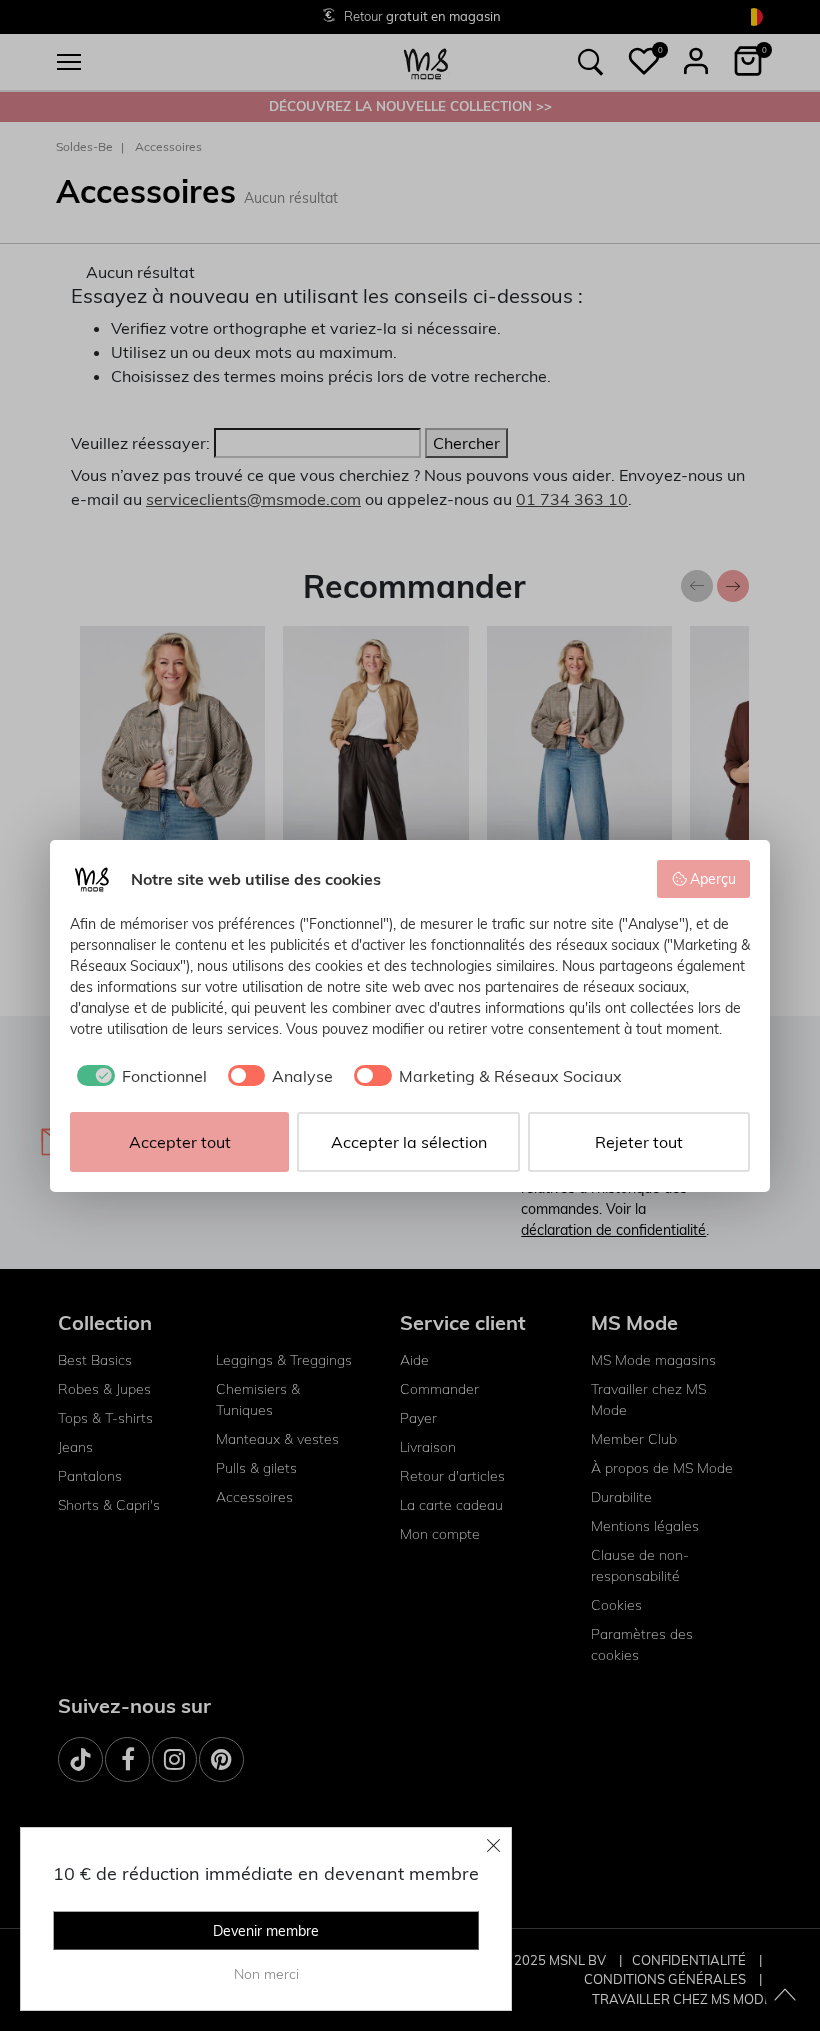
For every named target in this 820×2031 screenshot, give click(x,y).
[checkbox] (138, 1076)
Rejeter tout (639, 1142)
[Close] (494, 1845)
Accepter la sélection (409, 1142)
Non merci (266, 1974)
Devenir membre (266, 1931)
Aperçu (713, 879)
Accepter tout (180, 1142)
